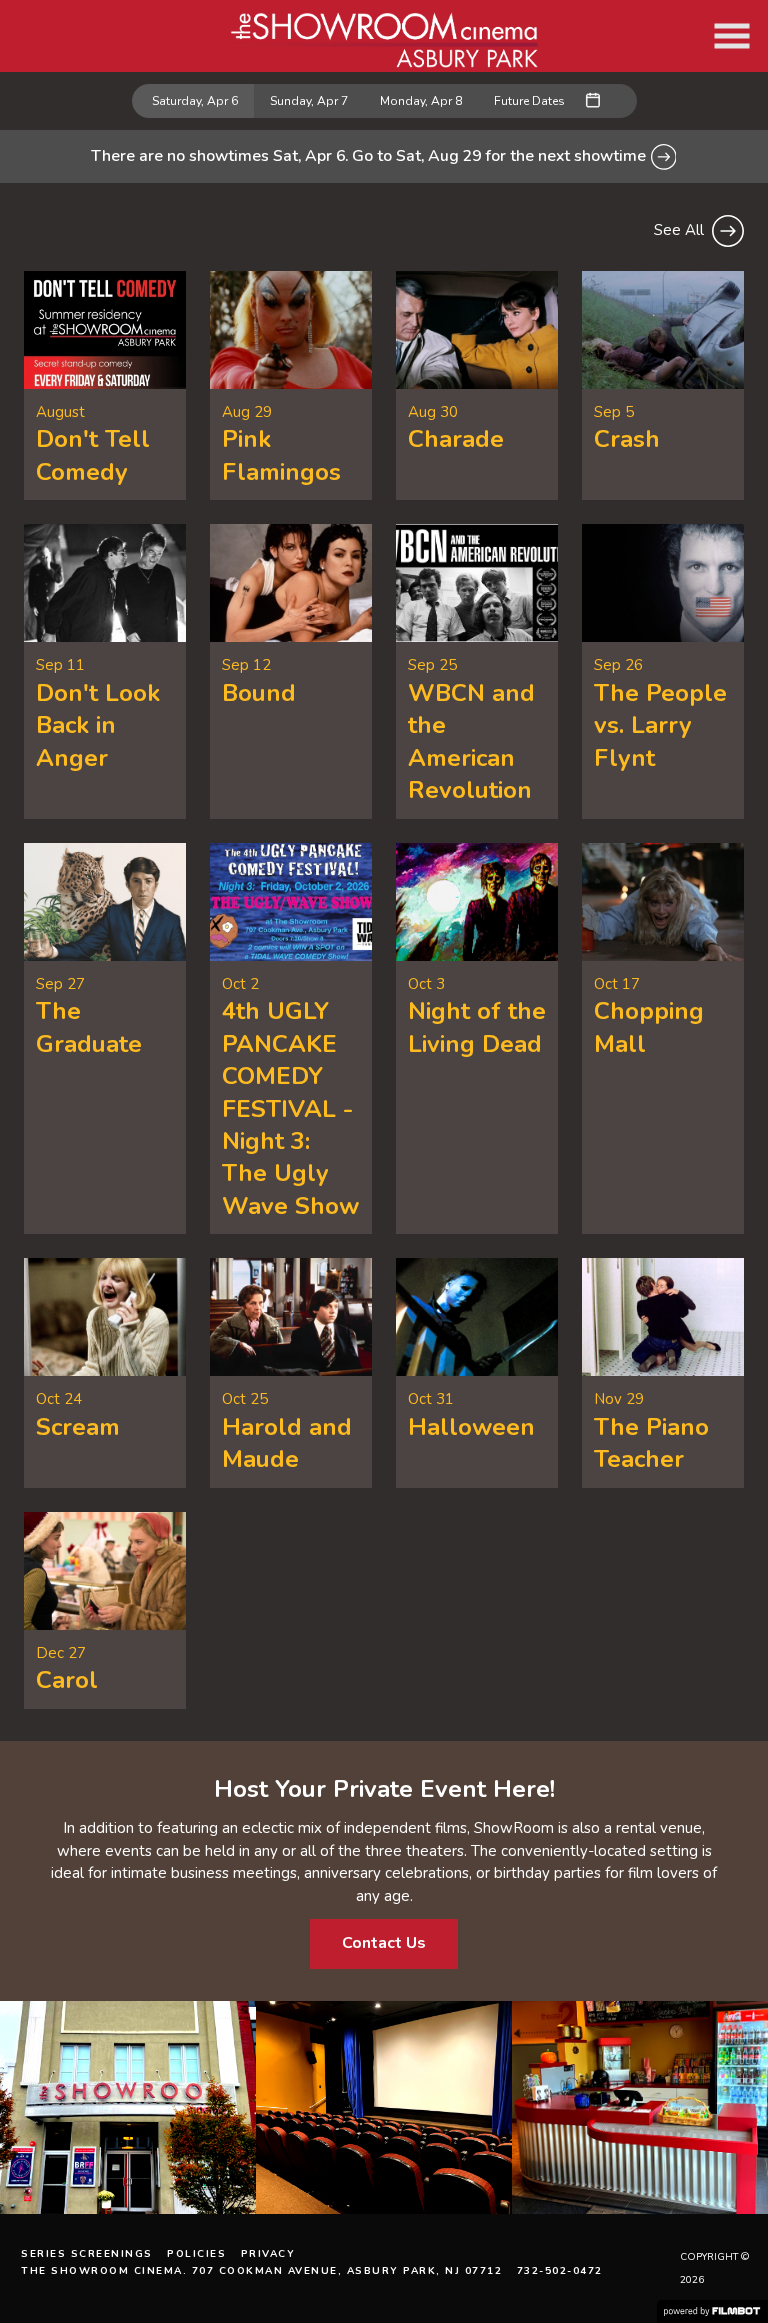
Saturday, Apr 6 (195, 101)
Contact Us (384, 1943)
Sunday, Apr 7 (309, 101)
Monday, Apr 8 (421, 101)
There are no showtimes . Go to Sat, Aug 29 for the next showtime (370, 156)
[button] (732, 36)
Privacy (268, 2254)
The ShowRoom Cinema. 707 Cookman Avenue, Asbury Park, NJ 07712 (261, 2271)
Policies (196, 2254)
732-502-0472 (560, 2271)
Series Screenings (87, 2254)
